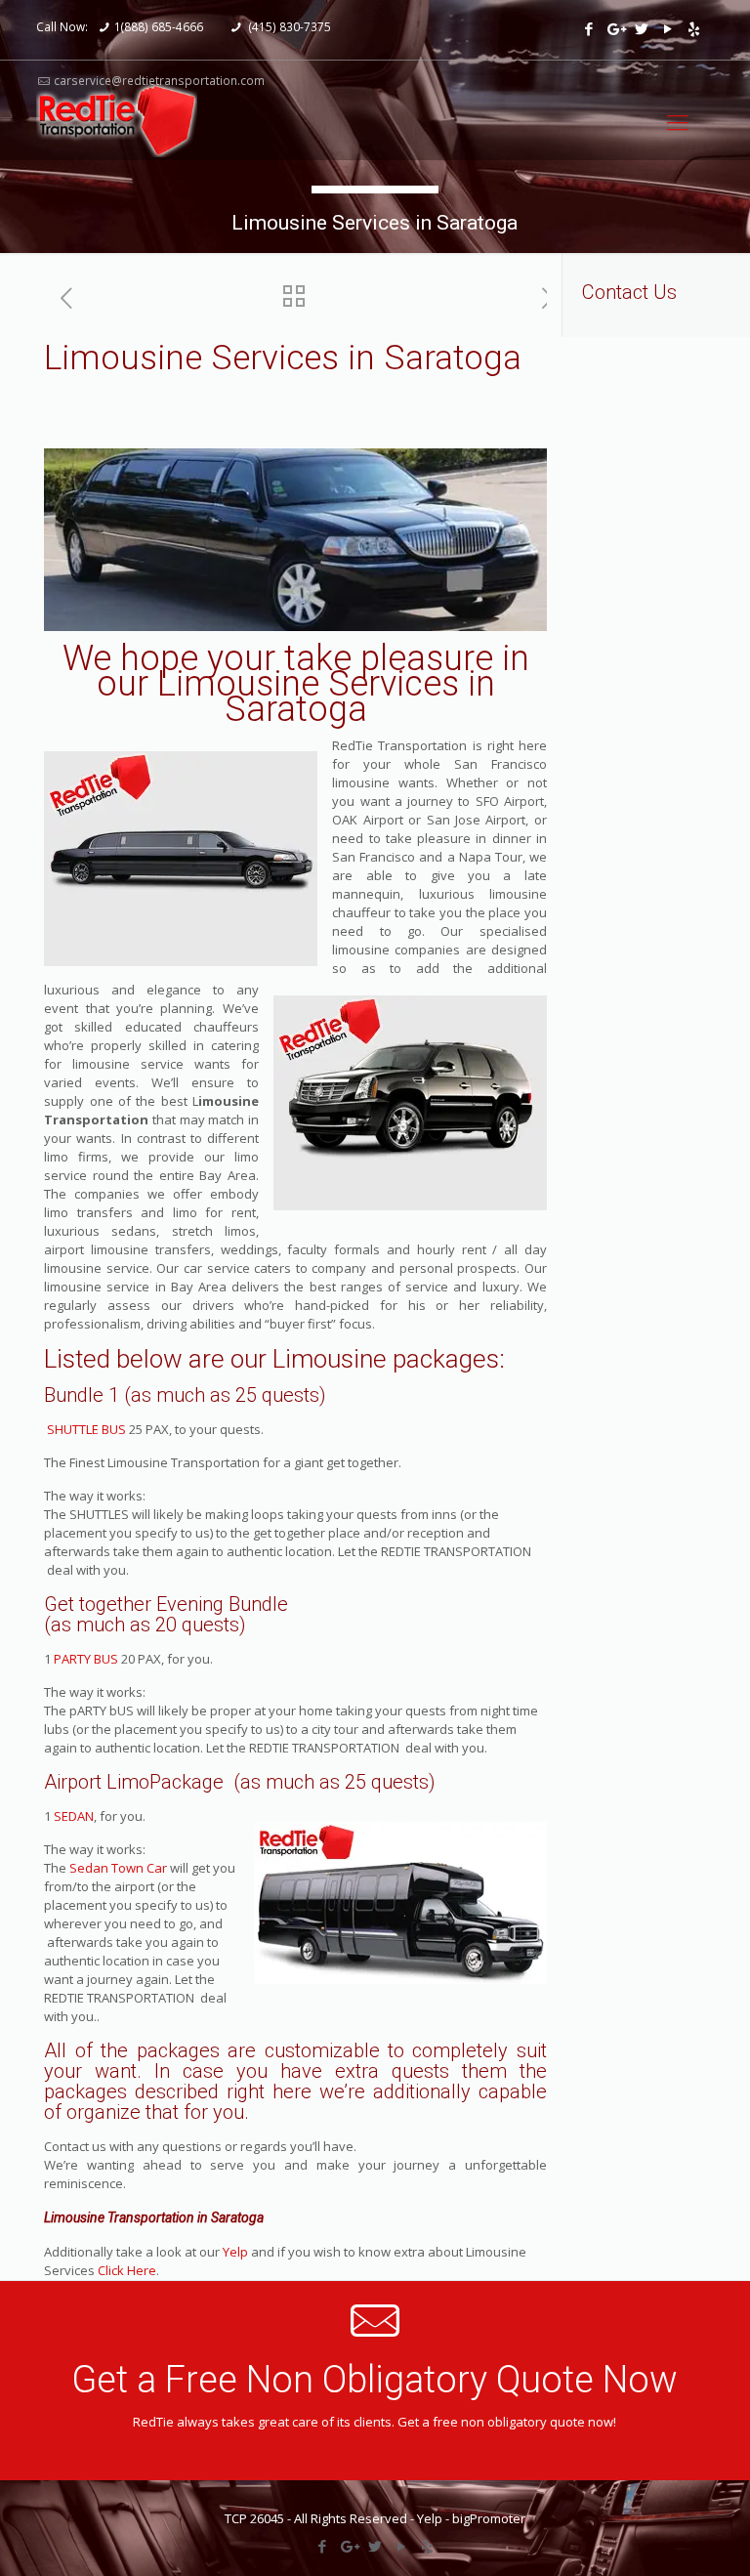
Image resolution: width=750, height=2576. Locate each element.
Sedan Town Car (118, 1868)
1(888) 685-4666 (159, 26)
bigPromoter (489, 2518)
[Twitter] (641, 28)
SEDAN (74, 1816)
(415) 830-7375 (289, 26)
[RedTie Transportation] (117, 121)
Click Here (127, 2270)
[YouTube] (667, 28)
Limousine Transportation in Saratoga (154, 2217)
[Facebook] (588, 28)
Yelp (235, 2252)
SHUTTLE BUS (85, 1429)
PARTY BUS (86, 1659)
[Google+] (615, 28)
